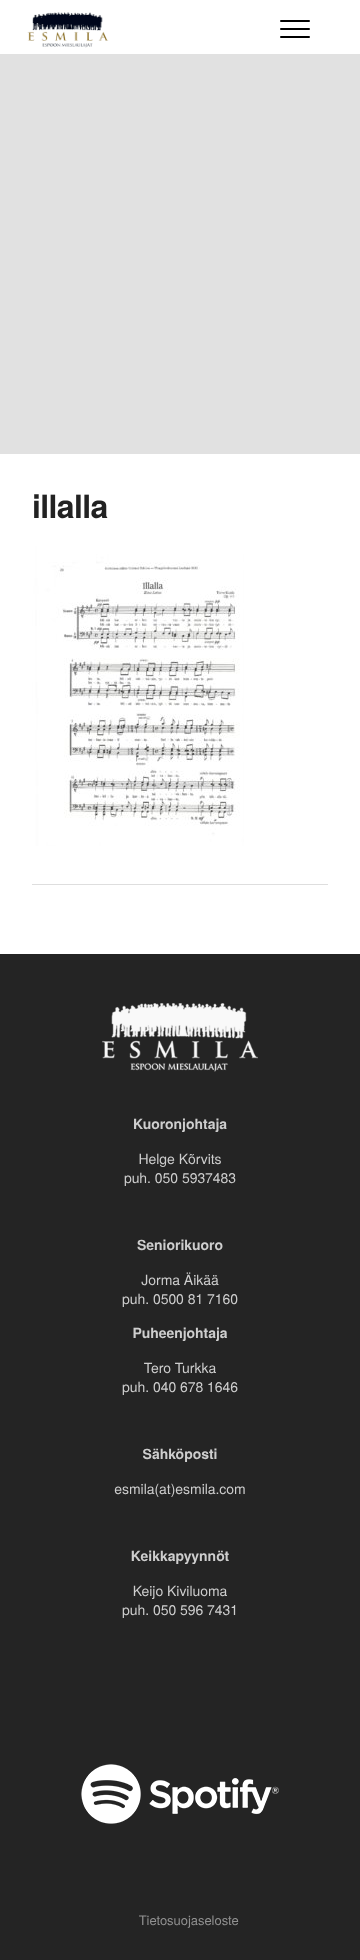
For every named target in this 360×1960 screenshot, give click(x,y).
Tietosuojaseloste (189, 1919)
